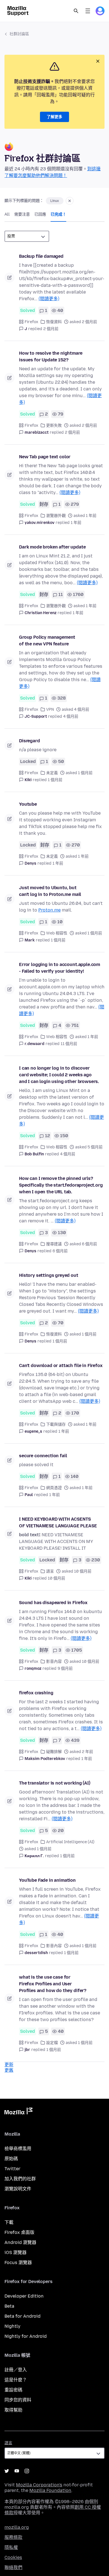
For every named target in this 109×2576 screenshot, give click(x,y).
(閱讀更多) (49, 299)
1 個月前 (55, 780)
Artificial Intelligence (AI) (70, 1842)
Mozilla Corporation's (39, 2485)
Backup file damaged (41, 256)
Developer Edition (24, 2296)
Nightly (12, 2326)
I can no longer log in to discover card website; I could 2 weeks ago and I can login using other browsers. (59, 1075)
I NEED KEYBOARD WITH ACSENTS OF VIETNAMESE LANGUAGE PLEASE (58, 1522)
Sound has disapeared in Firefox (53, 1603)
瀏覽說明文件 (18, 2189)
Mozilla (18, 2112)
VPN (50, 709)
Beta (9, 2306)
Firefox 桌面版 (19, 2232)
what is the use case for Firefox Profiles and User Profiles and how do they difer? (53, 1984)
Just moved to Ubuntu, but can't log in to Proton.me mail (50, 891)
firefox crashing (36, 1693)
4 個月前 (71, 716)
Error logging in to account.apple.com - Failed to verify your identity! (60, 968)
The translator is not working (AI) (55, 1783)
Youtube (28, 804)
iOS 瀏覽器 (16, 2252)
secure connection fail (43, 1456)
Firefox (31, 322)
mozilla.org (17, 2527)
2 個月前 (51, 329)
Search (76, 11)
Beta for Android (22, 2316)
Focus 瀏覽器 (18, 2263)
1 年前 (76, 523)
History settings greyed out (49, 1275)
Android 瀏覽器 (20, 2242)
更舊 (9, 2070)
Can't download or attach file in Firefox (61, 1365)
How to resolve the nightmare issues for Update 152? (51, 356)
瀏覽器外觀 (56, 516)
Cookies (13, 2557)
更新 (9, 2065)
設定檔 (52, 2043)
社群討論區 (19, 34)
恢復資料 (54, 322)
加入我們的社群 (20, 2179)
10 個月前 (56, 1578)
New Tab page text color (45, 457)
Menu (88, 11)
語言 (50, 1571)
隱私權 (11, 2547)
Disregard (29, 741)
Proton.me (49, 910)
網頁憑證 (54, 1488)
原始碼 (11, 2159)
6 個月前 (60, 1251)
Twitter (12, 2169)
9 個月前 (65, 1669)
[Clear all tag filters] (70, 201)
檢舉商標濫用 (18, 2149)
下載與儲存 (56, 1424)
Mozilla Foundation (50, 2490)
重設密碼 (13, 2390)
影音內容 (54, 1662)
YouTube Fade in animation (47, 1880)
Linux (55, 201)
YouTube (17, 2471)
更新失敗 (54, 425)
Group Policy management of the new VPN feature (47, 641)
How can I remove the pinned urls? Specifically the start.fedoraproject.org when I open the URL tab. (61, 1185)
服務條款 (13, 2537)
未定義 (52, 773)
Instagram (27, 2471)
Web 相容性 (57, 933)
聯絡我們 (13, 2567)
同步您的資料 (18, 2400)
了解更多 (54, 117)
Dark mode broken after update (52, 547)
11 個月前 (69, 1044)
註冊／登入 (16, 2370)
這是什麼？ (16, 2380)
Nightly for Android (26, 2336)
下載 (9, 2222)
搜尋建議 (54, 1244)
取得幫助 (13, 2410)
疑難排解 (54, 1752)
